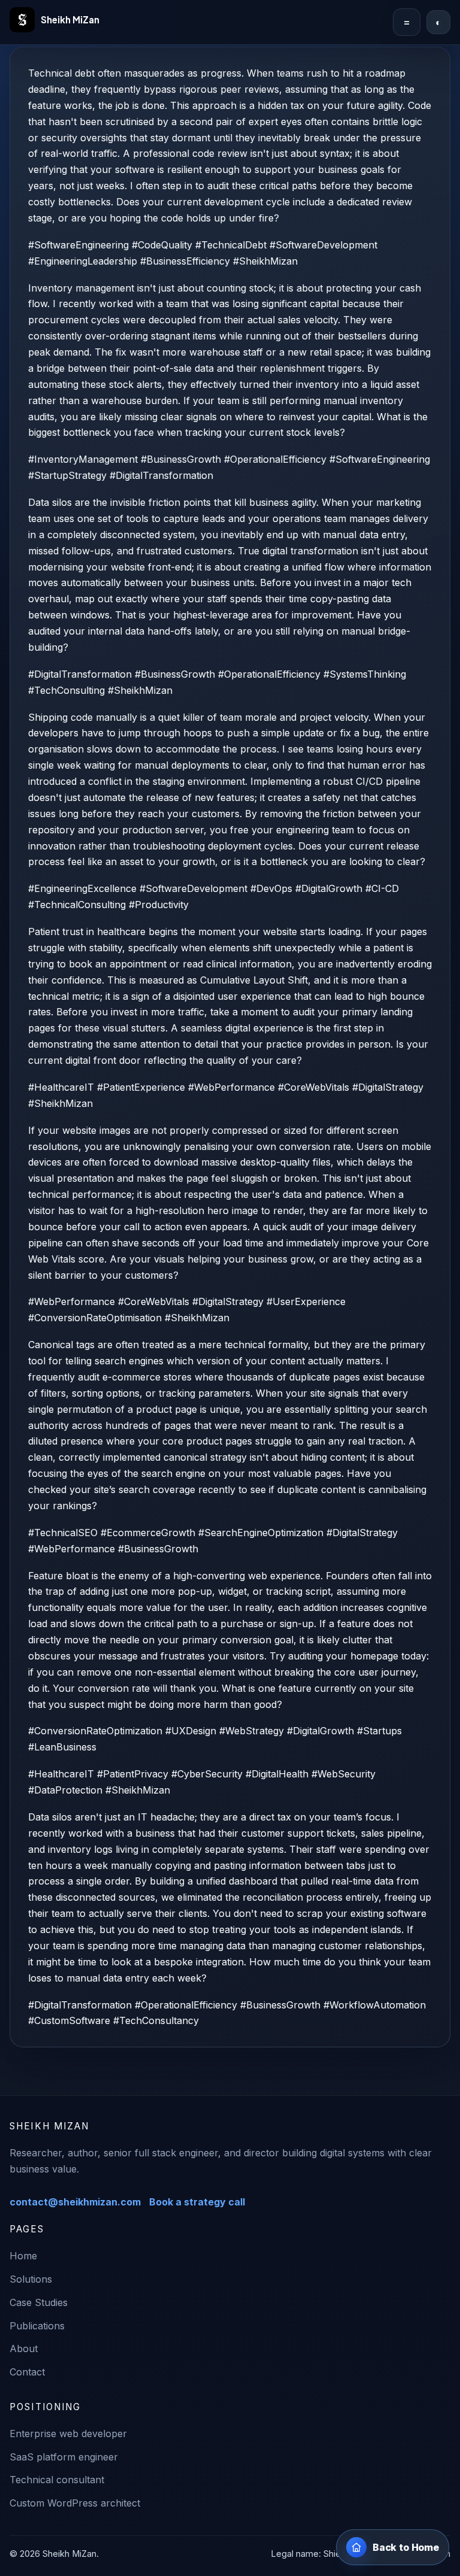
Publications (37, 2326)
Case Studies (39, 2302)
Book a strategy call (197, 2202)
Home (23, 2256)
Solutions (31, 2279)
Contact (27, 2372)
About (24, 2349)
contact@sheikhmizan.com (75, 2202)
